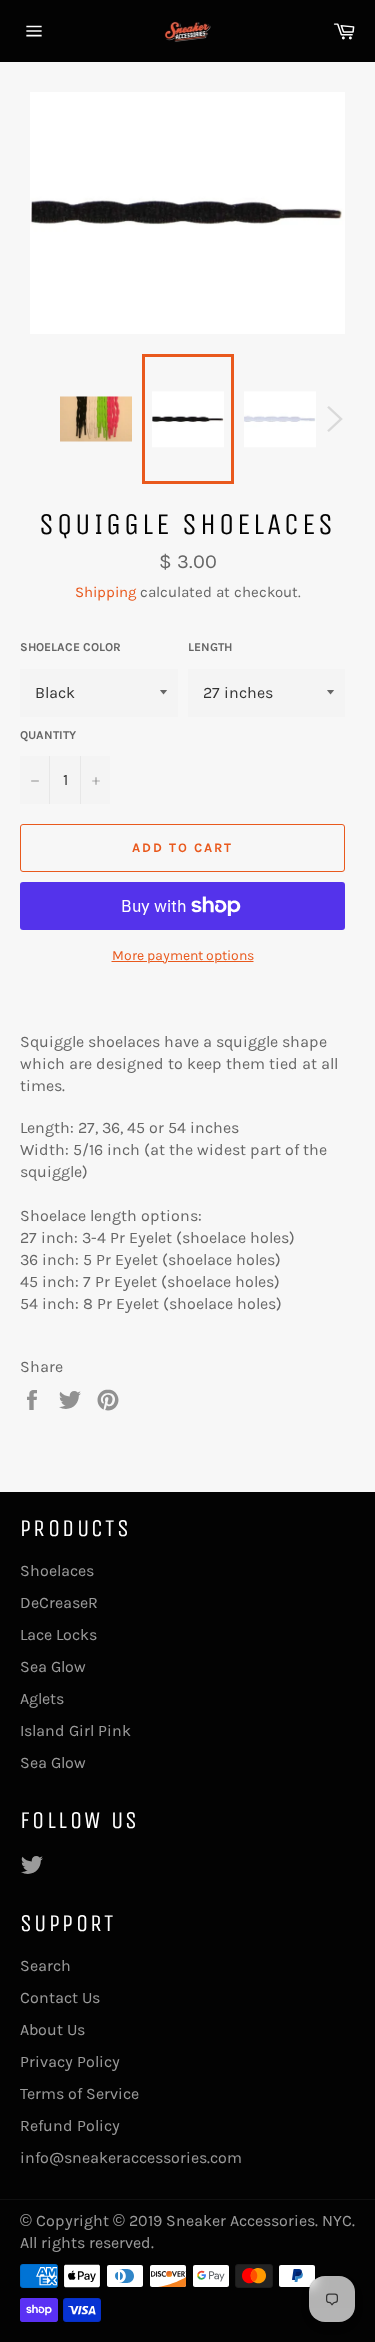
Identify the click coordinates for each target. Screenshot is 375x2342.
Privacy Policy (70, 2061)
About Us (52, 2029)
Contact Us (60, 1997)
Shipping (105, 592)
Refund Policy (70, 2125)
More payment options (183, 955)
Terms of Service (79, 2093)
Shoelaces (57, 1570)
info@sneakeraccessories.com (131, 2157)
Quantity (48, 735)
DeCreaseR (59, 1602)
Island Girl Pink (75, 1730)
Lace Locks (58, 1634)
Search (45, 1965)
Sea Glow (53, 1666)
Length (210, 647)
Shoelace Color (70, 647)
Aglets (42, 1698)
